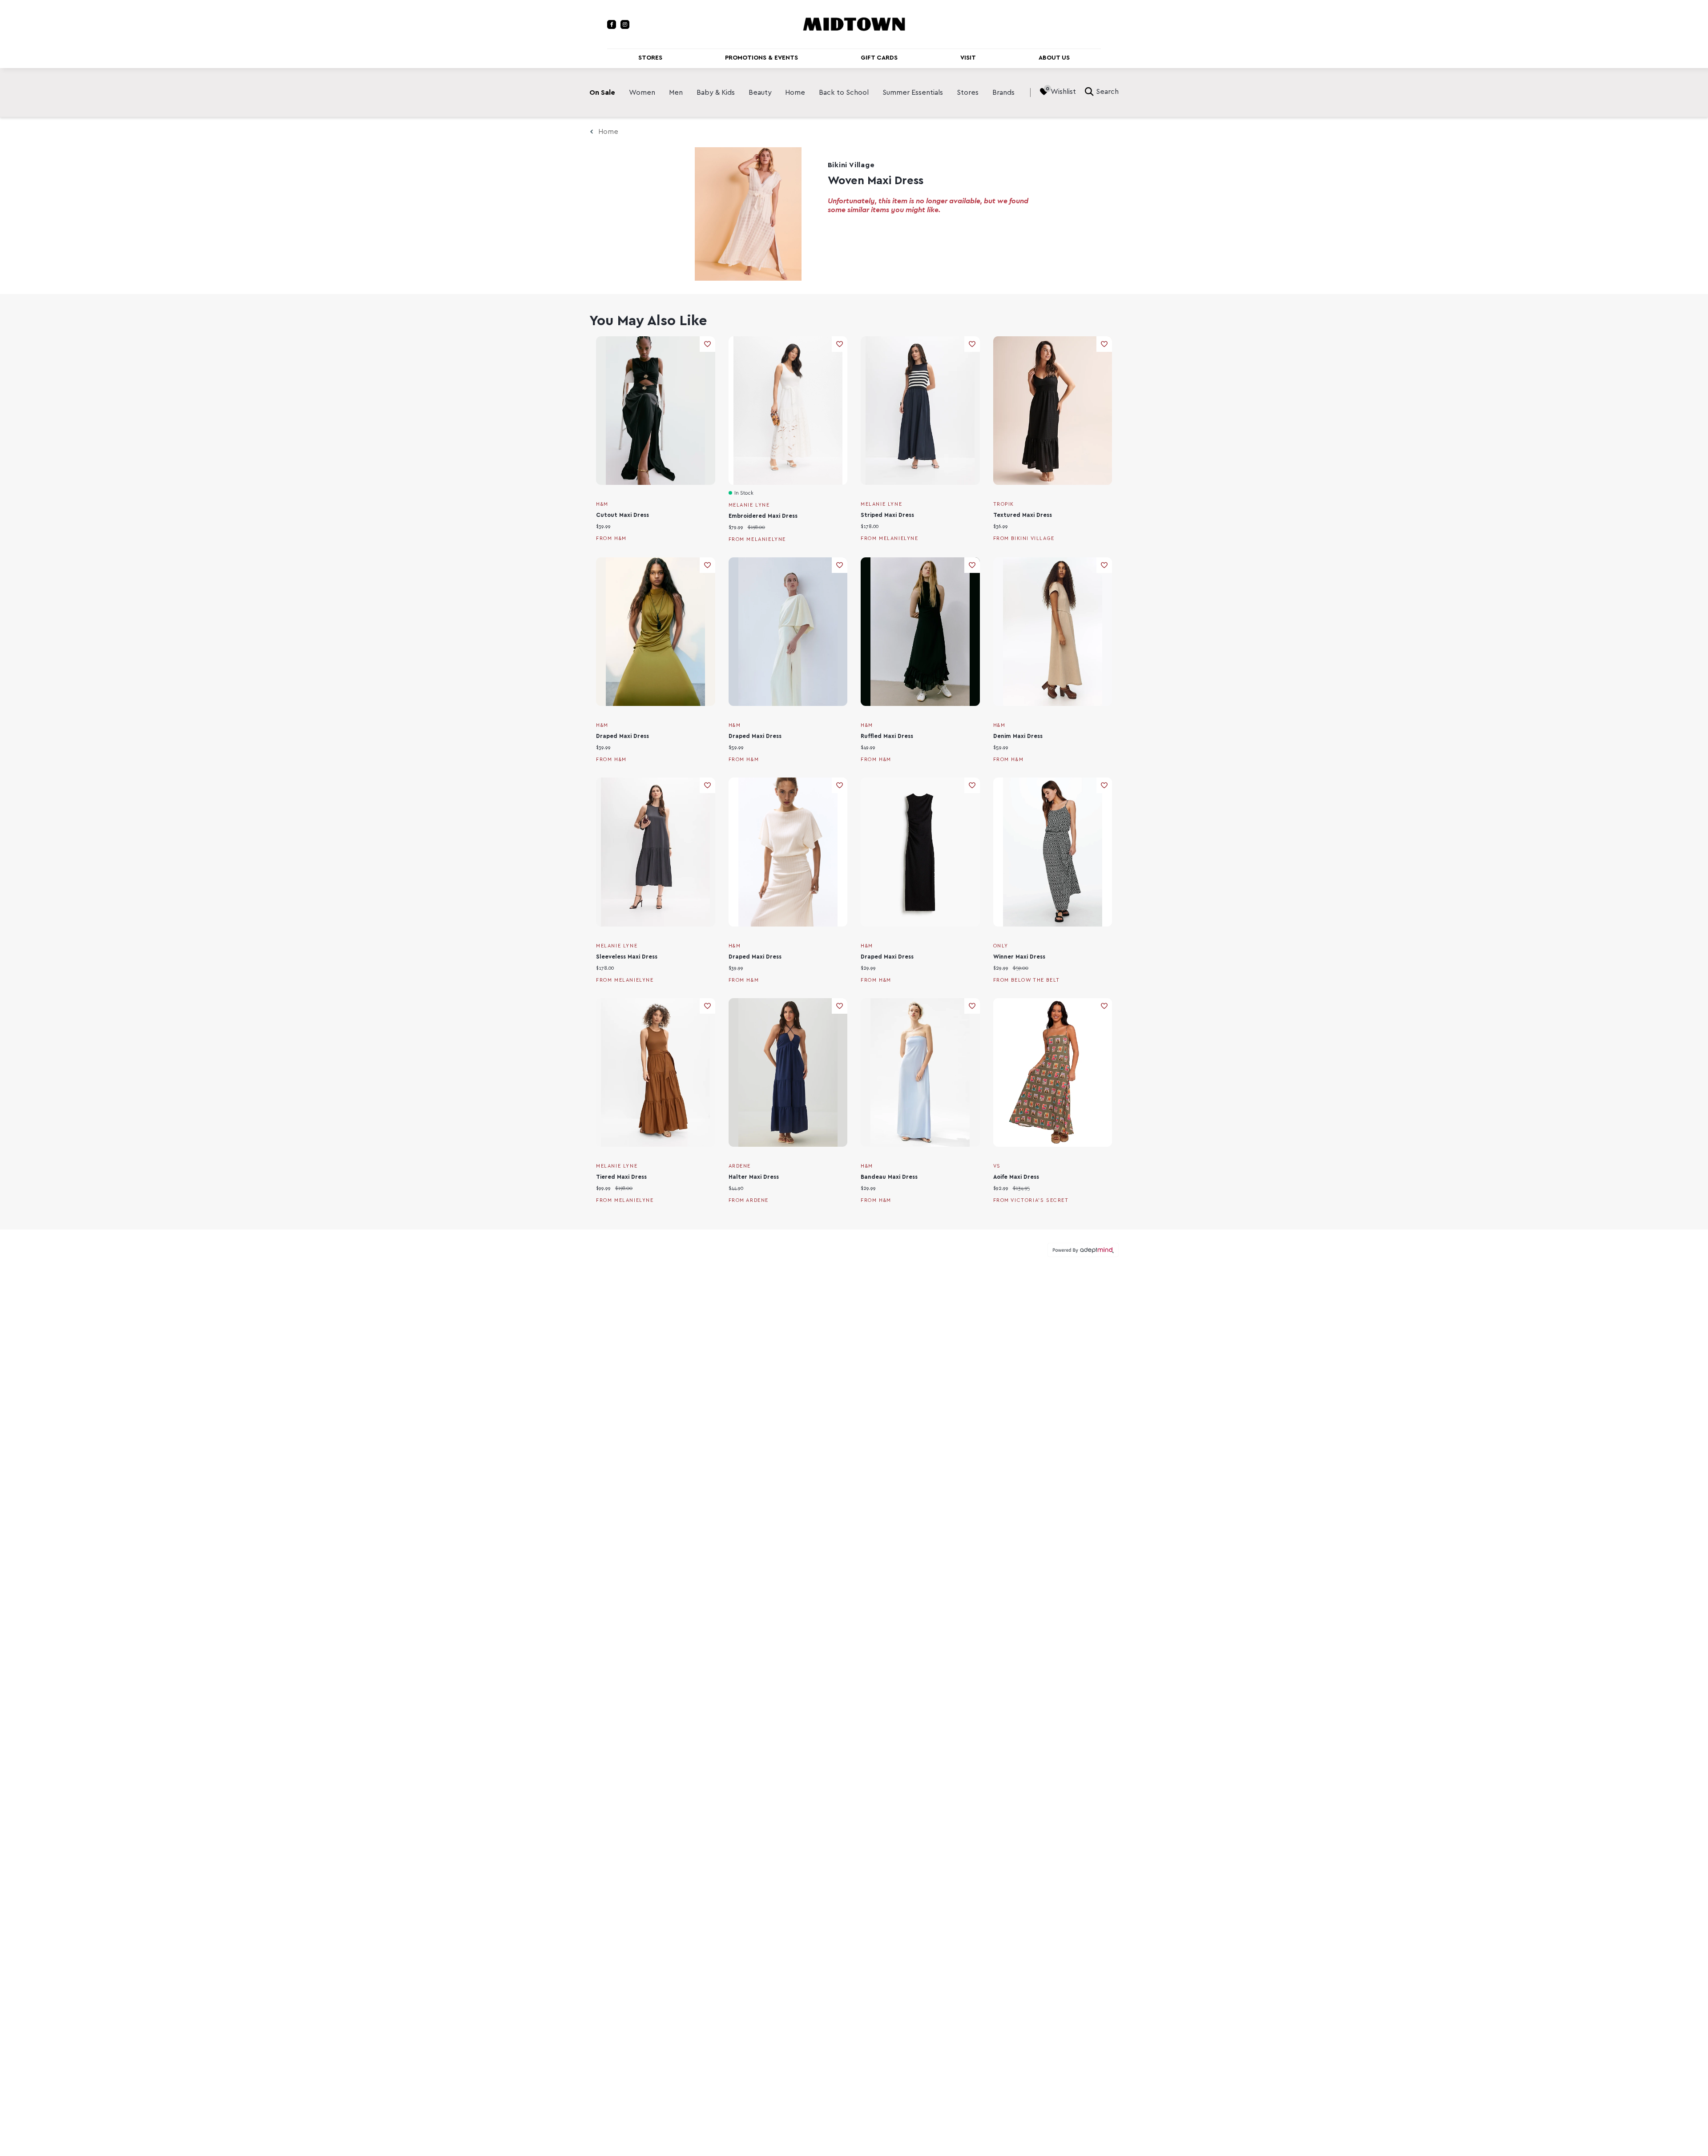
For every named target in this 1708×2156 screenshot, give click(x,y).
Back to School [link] (844, 93)
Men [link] (676, 93)
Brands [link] (1003, 93)
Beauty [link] (760, 93)
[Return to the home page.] (854, 24)
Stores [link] (968, 93)
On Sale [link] (602, 93)
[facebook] (612, 24)
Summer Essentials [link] (913, 93)
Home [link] (795, 93)
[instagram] (625, 24)
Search (1107, 92)
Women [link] (642, 93)
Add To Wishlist (707, 344)
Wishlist (1063, 92)
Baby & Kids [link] (716, 93)
